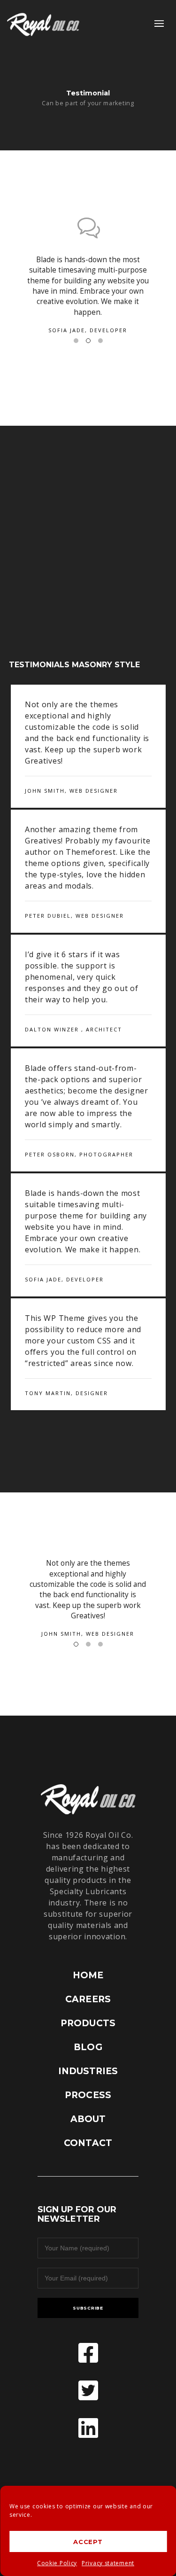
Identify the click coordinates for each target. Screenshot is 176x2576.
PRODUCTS (88, 2023)
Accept (88, 2542)
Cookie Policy (57, 2563)
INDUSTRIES (88, 2071)
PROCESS (88, 2095)
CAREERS (88, 1999)
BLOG (88, 2047)
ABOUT (88, 2119)
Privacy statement (108, 2563)
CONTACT (88, 2143)
